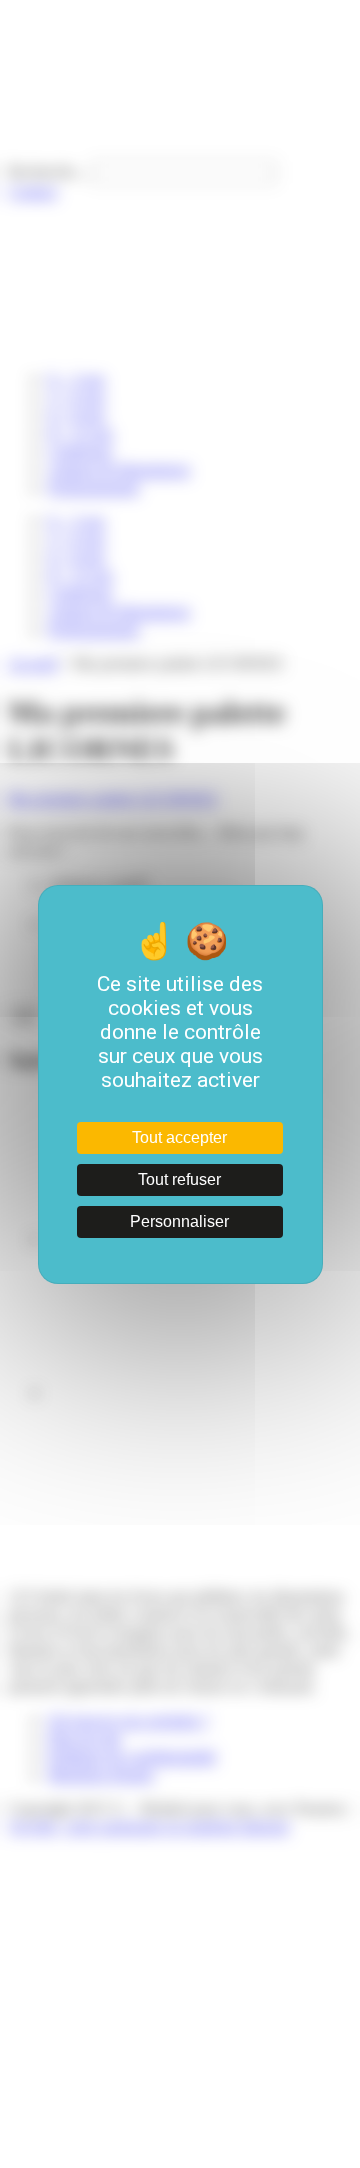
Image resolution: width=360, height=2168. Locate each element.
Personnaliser (179, 1221)
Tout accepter (179, 1137)
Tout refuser (179, 1179)
